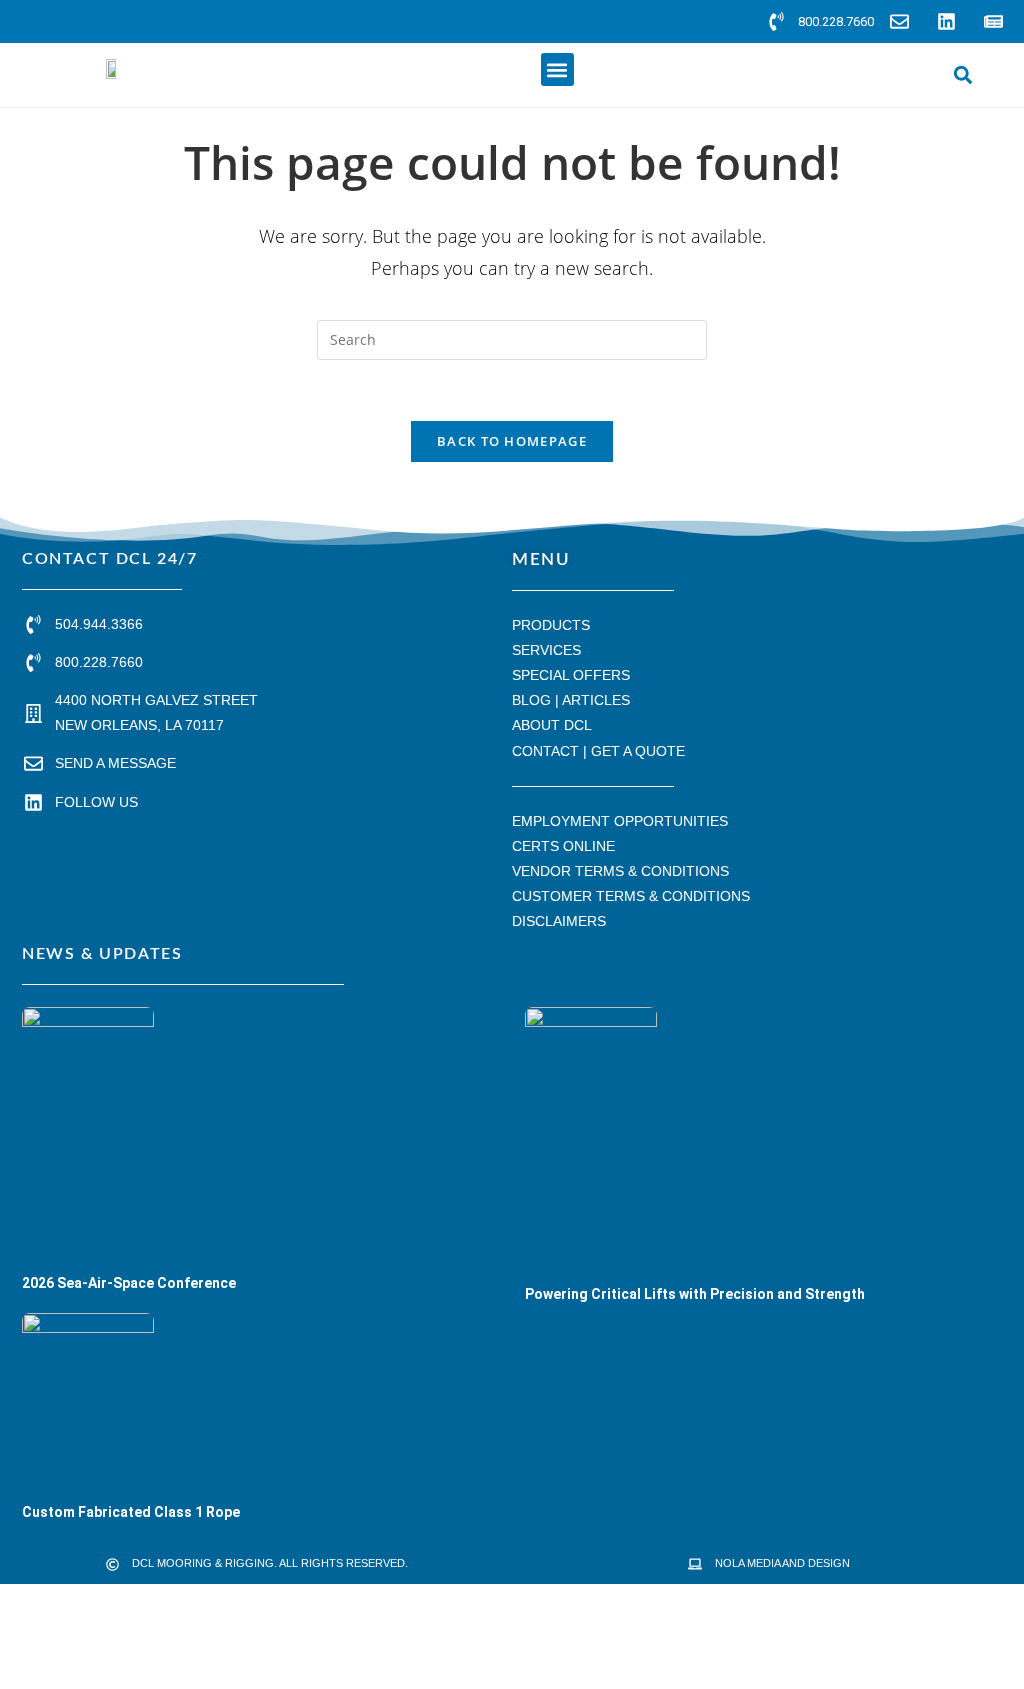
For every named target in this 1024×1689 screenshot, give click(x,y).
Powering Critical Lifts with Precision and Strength (695, 1294)
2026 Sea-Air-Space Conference (129, 1283)
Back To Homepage (512, 441)
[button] (557, 69)
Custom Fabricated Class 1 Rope (131, 1512)
